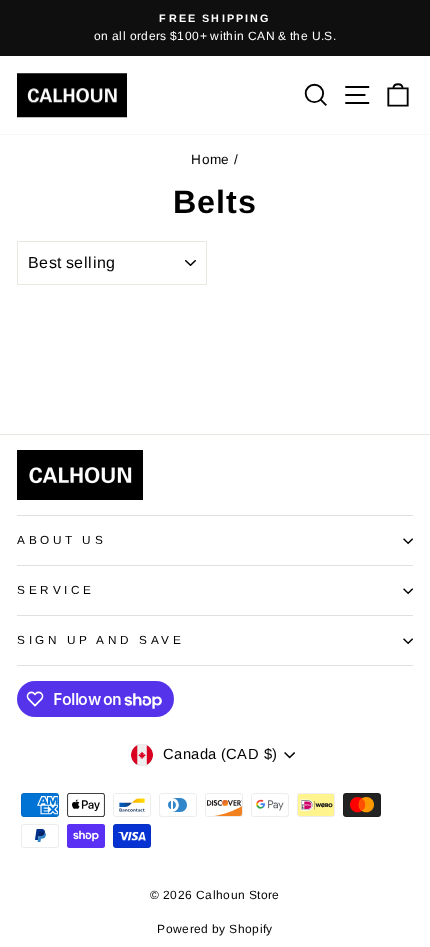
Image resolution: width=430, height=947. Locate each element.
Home (210, 159)
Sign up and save (101, 639)
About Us (61, 539)
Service (56, 589)
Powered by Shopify (215, 929)
